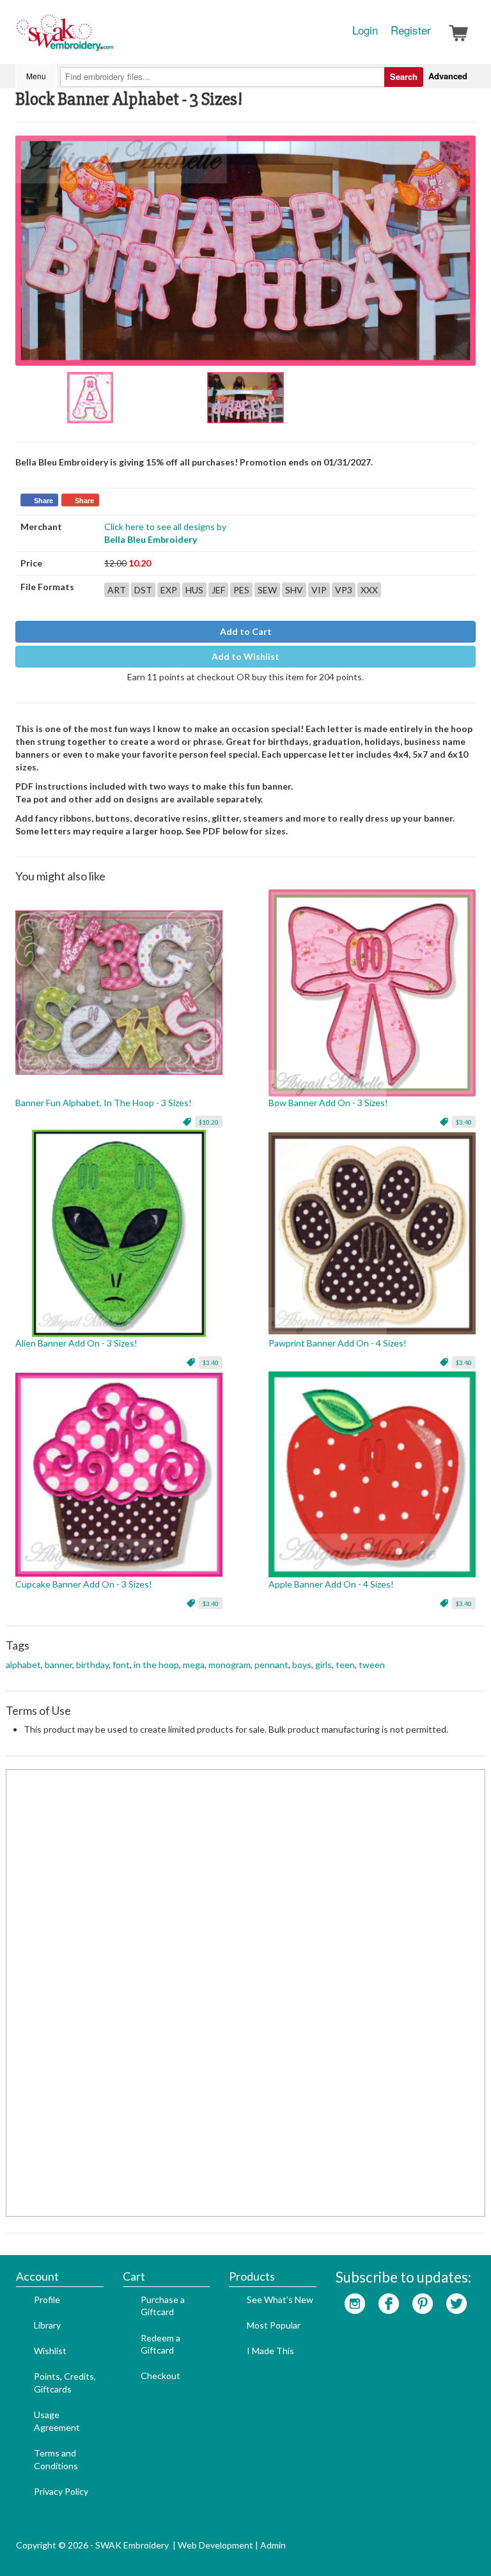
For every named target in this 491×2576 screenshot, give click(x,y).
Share (43, 501)
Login (365, 30)
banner (58, 1665)
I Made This (270, 2351)
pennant (271, 1665)
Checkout (160, 2376)
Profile (47, 2299)
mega (194, 1665)
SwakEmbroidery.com (111, 38)
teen (345, 1665)
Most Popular (274, 2325)
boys (302, 1665)
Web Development (215, 2545)
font (121, 1665)
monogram (230, 1665)
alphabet (23, 1665)
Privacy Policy (61, 2491)
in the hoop (156, 1665)
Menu (36, 76)
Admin (273, 2545)
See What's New (280, 2299)
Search (404, 76)
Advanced (448, 76)
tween (372, 1665)
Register (411, 30)
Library (47, 2325)
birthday (92, 1665)
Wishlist (50, 2351)
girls (323, 1665)
